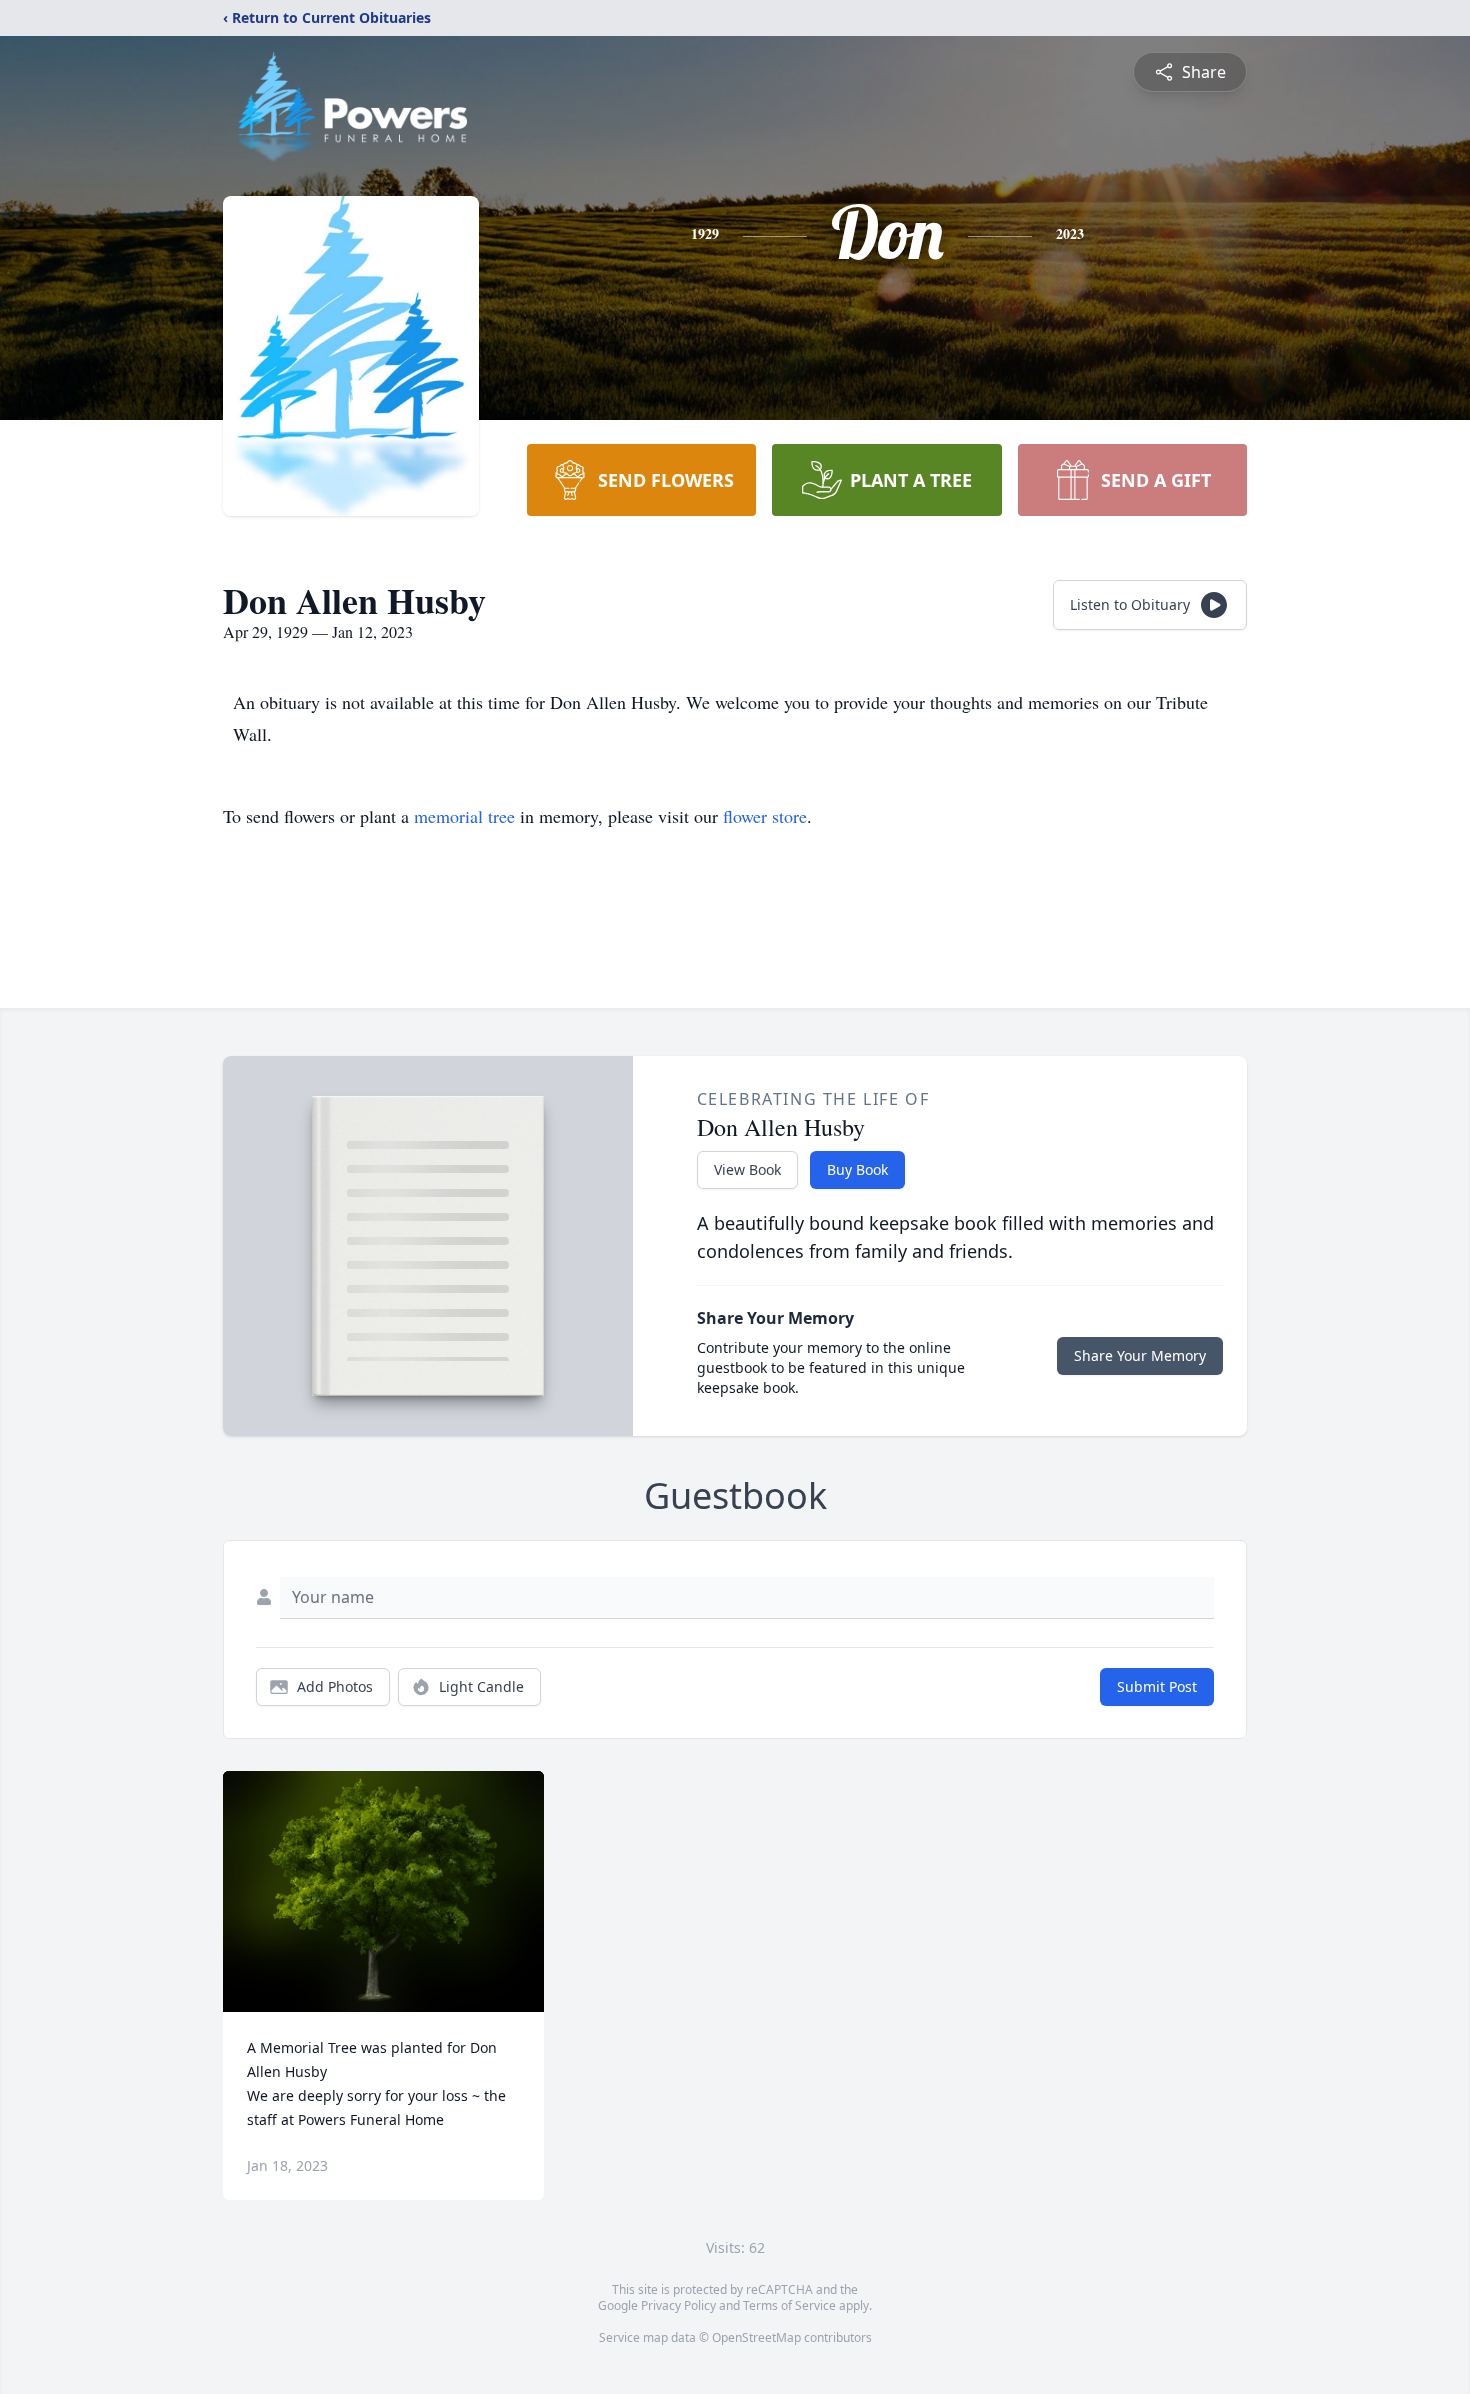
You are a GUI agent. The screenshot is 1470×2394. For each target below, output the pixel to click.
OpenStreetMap (756, 2337)
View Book (747, 1169)
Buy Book (857, 1169)
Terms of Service (789, 2305)
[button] (383, 1891)
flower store (765, 816)
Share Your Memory (1140, 1355)
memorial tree (464, 816)
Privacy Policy (678, 2305)
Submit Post (1157, 1686)
